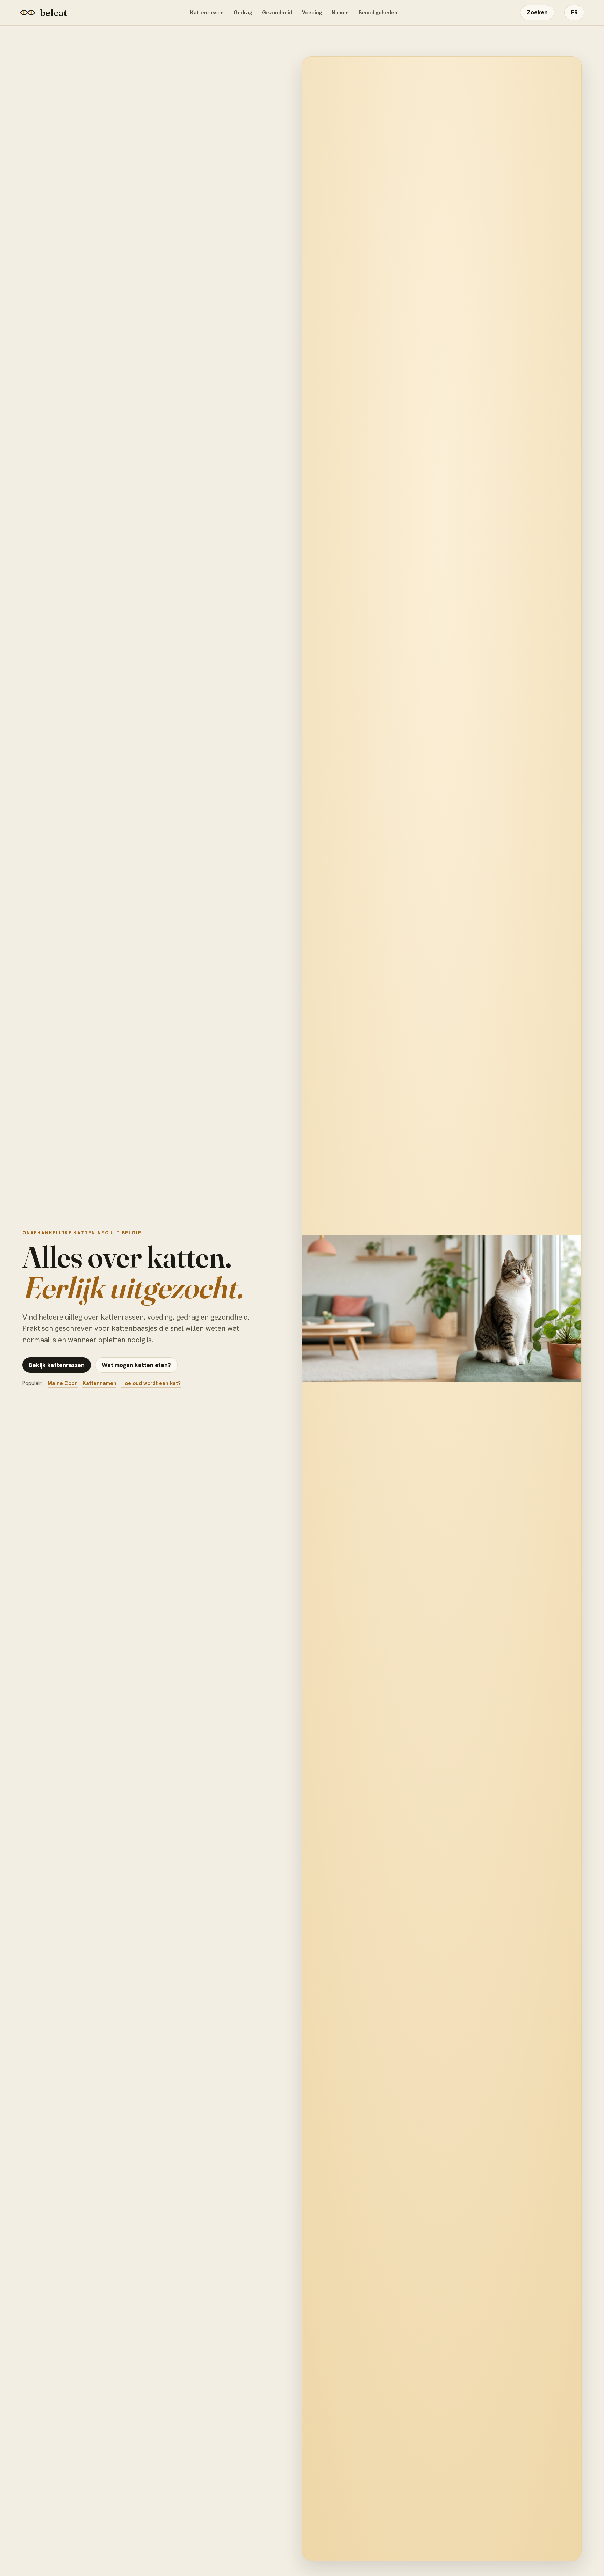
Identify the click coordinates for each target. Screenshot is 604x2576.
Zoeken (537, 12)
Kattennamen (99, 1383)
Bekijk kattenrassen (57, 1365)
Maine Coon (63, 1383)
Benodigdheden (378, 13)
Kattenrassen (207, 13)
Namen (340, 13)
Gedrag (243, 13)
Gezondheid (277, 13)
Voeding (312, 13)
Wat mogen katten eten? (136, 1365)
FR (574, 12)
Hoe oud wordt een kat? (151, 1383)
